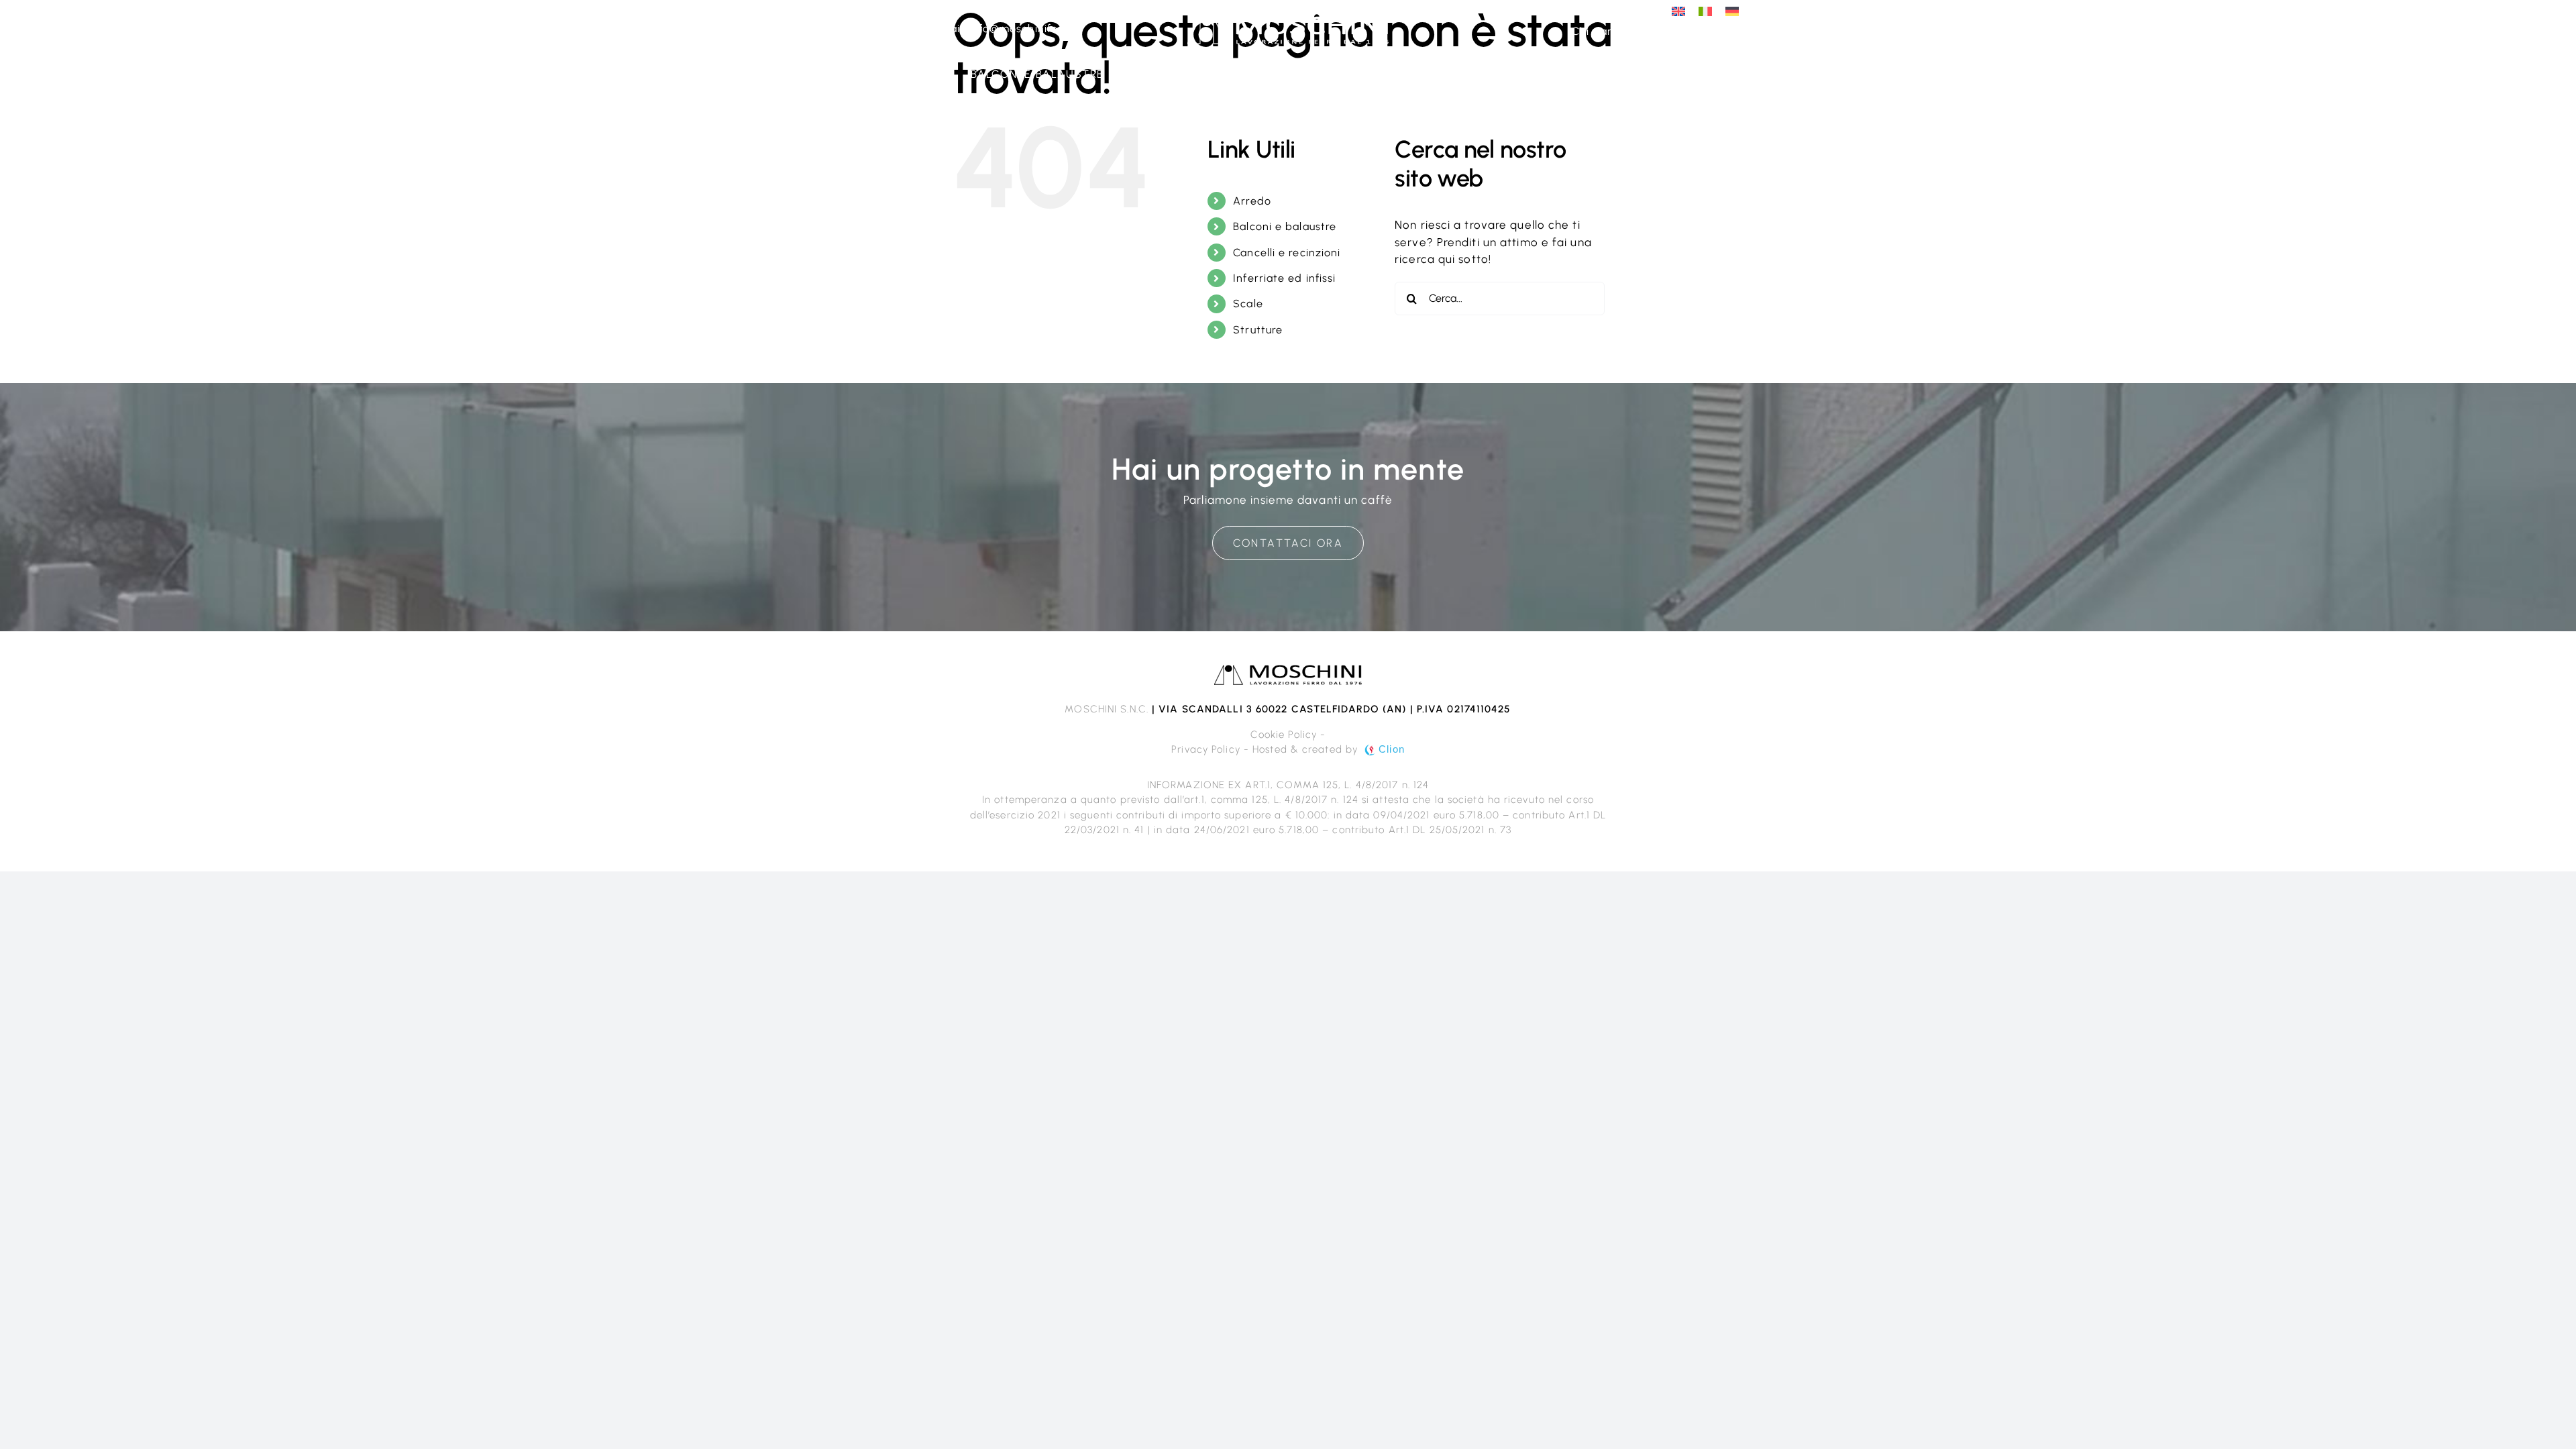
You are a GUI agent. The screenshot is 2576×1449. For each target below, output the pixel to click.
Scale (1248, 304)
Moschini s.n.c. (1107, 709)
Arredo (1252, 201)
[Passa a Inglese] (1678, 11)
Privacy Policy (1205, 749)
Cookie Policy (1284, 735)
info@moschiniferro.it (1027, 29)
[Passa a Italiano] (1705, 11)
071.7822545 (892, 29)
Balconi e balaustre (1285, 226)
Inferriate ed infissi (1284, 278)
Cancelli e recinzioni (1287, 253)
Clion (1392, 749)
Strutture (1258, 330)
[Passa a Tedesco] (1732, 11)
